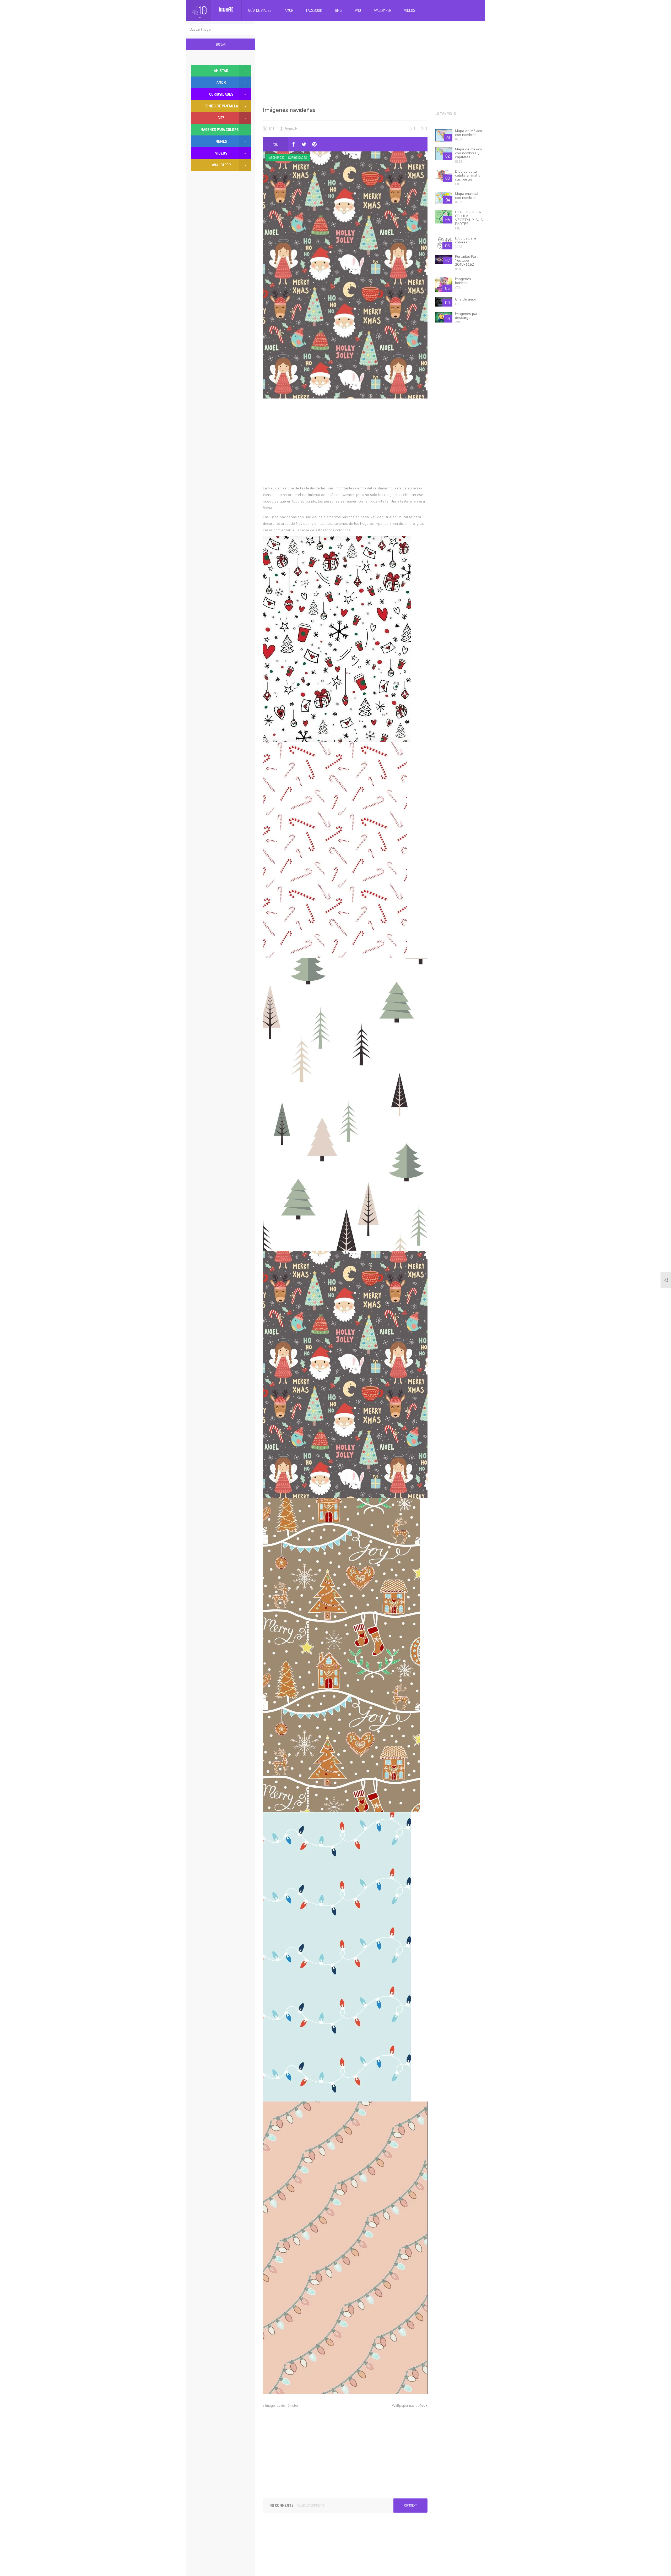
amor (221, 82)
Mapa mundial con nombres (467, 196)
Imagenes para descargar (467, 316)
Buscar (220, 44)
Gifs (338, 10)
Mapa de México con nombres (469, 133)
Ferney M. (291, 128)
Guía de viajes (260, 10)
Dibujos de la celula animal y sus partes (468, 175)
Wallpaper (383, 10)
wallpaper (221, 165)
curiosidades (297, 158)
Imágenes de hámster (282, 2406)
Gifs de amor (466, 299)
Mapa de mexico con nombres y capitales (469, 153)
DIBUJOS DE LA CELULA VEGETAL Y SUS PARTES (469, 218)
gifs (221, 118)
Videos (410, 10)
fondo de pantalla (221, 106)
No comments (282, 2505)
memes (221, 141)
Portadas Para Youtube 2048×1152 (467, 261)
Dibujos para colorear (466, 240)
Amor (289, 10)
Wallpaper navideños (408, 2406)
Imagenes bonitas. (463, 281)
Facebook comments (311, 2505)
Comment (410, 2505)
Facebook (314, 10)
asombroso (277, 158)
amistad (221, 71)
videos (221, 153)
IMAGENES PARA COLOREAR (221, 130)
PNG (358, 10)
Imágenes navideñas (289, 110)
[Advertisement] (374, 63)
